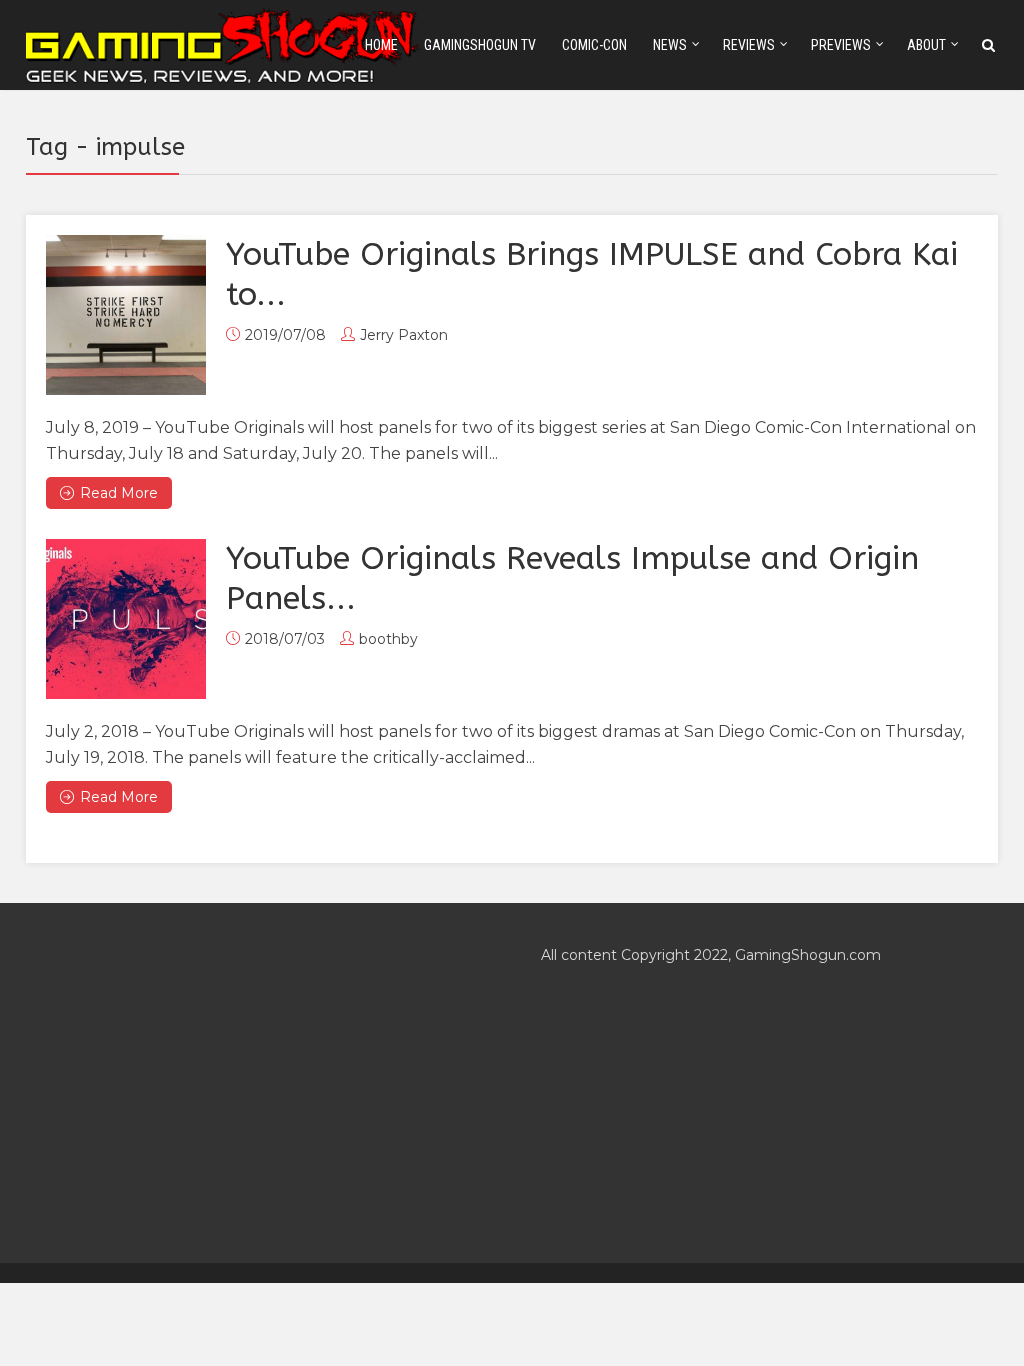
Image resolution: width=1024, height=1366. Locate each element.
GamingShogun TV (480, 45)
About (926, 45)
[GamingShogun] (224, 43)
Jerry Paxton (404, 335)
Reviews (749, 45)
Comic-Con (594, 45)
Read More (119, 493)
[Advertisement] (254, 1083)
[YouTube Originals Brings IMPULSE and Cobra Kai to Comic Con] (126, 315)
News (670, 45)
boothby (388, 639)
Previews (841, 45)
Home (381, 45)
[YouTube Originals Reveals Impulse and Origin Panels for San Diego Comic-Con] (126, 619)
